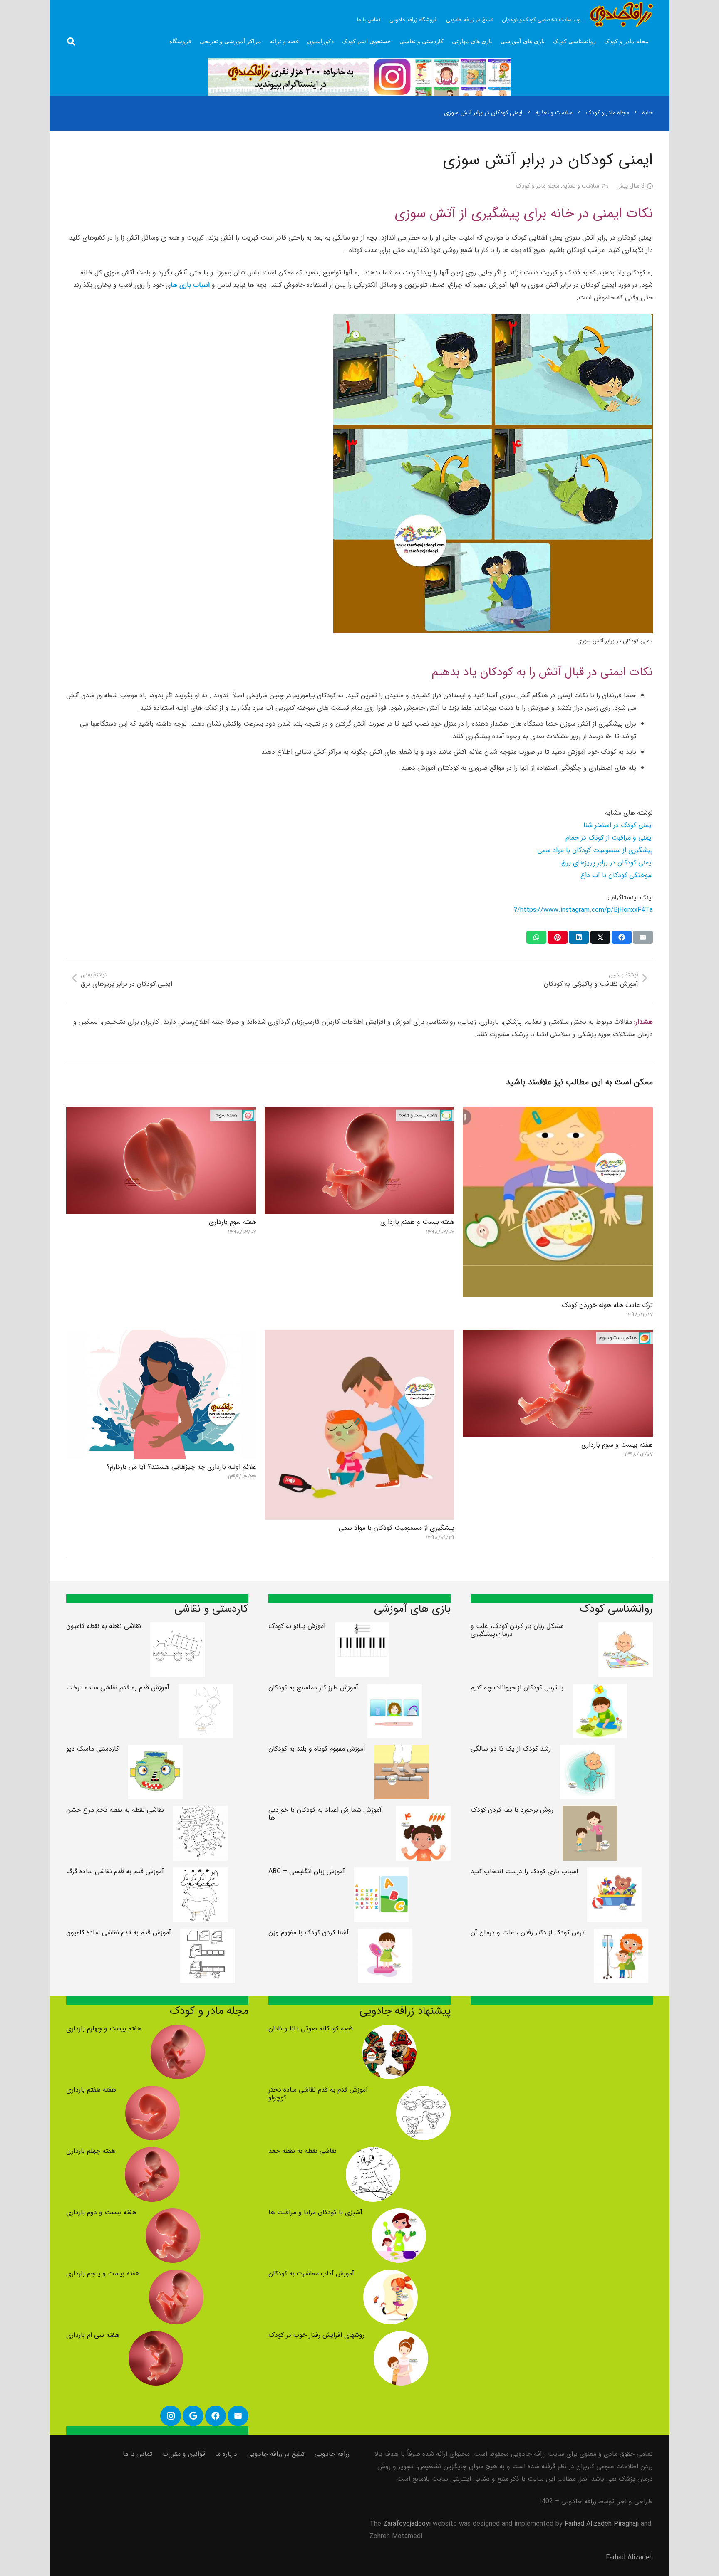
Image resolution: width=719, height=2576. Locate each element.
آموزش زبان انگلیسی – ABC (307, 1871)
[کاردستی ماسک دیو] (155, 1751)
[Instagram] (171, 2416)
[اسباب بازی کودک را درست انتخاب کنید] (614, 1873)
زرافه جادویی (332, 2454)
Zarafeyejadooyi (407, 2524)
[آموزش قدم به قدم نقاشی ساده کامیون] (207, 1935)
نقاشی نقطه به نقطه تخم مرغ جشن (115, 1810)
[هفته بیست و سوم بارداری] (558, 1336)
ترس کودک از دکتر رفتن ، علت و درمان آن (528, 1933)
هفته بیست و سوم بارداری (617, 1445)
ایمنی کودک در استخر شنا (618, 825)
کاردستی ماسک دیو (93, 1749)
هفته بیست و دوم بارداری (101, 2212)
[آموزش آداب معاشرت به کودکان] (390, 2276)
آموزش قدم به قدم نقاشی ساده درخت (118, 1688)
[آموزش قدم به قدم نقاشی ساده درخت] (206, 1690)
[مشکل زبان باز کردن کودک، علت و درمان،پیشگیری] (626, 1628)
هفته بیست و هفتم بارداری (417, 1222)
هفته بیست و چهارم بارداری (104, 2029)
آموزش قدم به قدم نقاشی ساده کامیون (119, 1933)
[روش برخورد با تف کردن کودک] (590, 1812)
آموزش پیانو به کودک (297, 1626)
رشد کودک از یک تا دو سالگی (511, 1749)
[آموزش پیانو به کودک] (362, 1628)
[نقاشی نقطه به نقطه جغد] (373, 2153)
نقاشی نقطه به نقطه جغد (302, 2151)
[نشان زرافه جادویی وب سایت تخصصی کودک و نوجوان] (621, 15)
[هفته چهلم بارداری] (152, 2153)
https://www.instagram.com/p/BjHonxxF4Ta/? (583, 910)
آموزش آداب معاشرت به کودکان (311, 2273)
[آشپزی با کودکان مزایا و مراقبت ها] (399, 2214)
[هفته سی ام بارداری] (156, 2337)
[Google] (193, 2416)
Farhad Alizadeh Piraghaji (602, 2524)
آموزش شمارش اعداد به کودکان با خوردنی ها (325, 1814)
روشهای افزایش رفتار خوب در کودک (316, 2335)
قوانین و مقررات (184, 2454)
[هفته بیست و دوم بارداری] (173, 2214)
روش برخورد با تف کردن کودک (512, 1810)
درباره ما (226, 2454)
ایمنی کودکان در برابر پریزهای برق (607, 863)
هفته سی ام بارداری (93, 2335)
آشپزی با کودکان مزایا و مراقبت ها (315, 2212)
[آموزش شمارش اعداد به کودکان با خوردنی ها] (423, 1812)
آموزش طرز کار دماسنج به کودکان (313, 1688)
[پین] (558, 937)
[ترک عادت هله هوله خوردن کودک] (558, 1113)
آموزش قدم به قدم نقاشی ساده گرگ (115, 1871)
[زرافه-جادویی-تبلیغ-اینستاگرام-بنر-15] (359, 77)
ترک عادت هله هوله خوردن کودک (607, 1305)
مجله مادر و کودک (537, 186)
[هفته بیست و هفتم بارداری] (360, 1113)
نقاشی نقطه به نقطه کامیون (104, 1626)
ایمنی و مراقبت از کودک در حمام (609, 838)
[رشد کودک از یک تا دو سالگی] (587, 1751)
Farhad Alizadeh (629, 2557)
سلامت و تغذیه (581, 186)
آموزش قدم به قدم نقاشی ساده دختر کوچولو (318, 2094)
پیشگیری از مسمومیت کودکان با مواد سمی (595, 850)
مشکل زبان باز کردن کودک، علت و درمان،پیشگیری (517, 1630)
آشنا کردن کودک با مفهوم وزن (309, 1933)
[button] (71, 42)
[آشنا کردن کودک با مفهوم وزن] (385, 1935)
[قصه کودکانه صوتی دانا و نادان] (389, 2031)
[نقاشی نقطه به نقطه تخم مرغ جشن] (200, 1812)
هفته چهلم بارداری (91, 2151)
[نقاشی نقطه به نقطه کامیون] (177, 1628)
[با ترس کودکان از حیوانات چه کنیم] (600, 1690)
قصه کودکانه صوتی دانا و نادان (311, 2029)
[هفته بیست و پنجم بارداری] (176, 2276)
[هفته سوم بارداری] (161, 1113)
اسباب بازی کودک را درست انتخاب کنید (524, 1871)
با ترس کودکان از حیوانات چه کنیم (517, 1688)
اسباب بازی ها (190, 285)
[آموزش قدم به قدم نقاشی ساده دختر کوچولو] (423, 2092)
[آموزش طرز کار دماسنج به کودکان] (395, 1690)
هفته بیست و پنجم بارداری (103, 2273)
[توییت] (600, 937)
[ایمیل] (643, 937)
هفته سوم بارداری (233, 1222)
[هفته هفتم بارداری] (152, 2092)
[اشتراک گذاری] (622, 937)
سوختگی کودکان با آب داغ (617, 875)
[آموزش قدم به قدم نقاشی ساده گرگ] (200, 1873)
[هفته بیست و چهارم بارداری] (178, 2031)
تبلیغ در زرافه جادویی (276, 2454)
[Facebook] (216, 2416)
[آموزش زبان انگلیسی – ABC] (381, 1873)
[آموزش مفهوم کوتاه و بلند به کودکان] (402, 1751)
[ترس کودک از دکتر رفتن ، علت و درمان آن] (621, 1935)
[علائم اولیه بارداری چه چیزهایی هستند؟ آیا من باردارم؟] (161, 1336)
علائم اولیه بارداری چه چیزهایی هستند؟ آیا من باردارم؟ (181, 1467)
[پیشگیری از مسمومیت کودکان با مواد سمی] (360, 1336)
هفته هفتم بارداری (91, 2090)
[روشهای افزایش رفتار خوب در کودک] (401, 2337)
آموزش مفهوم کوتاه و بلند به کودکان (317, 1749)
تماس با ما (138, 2454)
